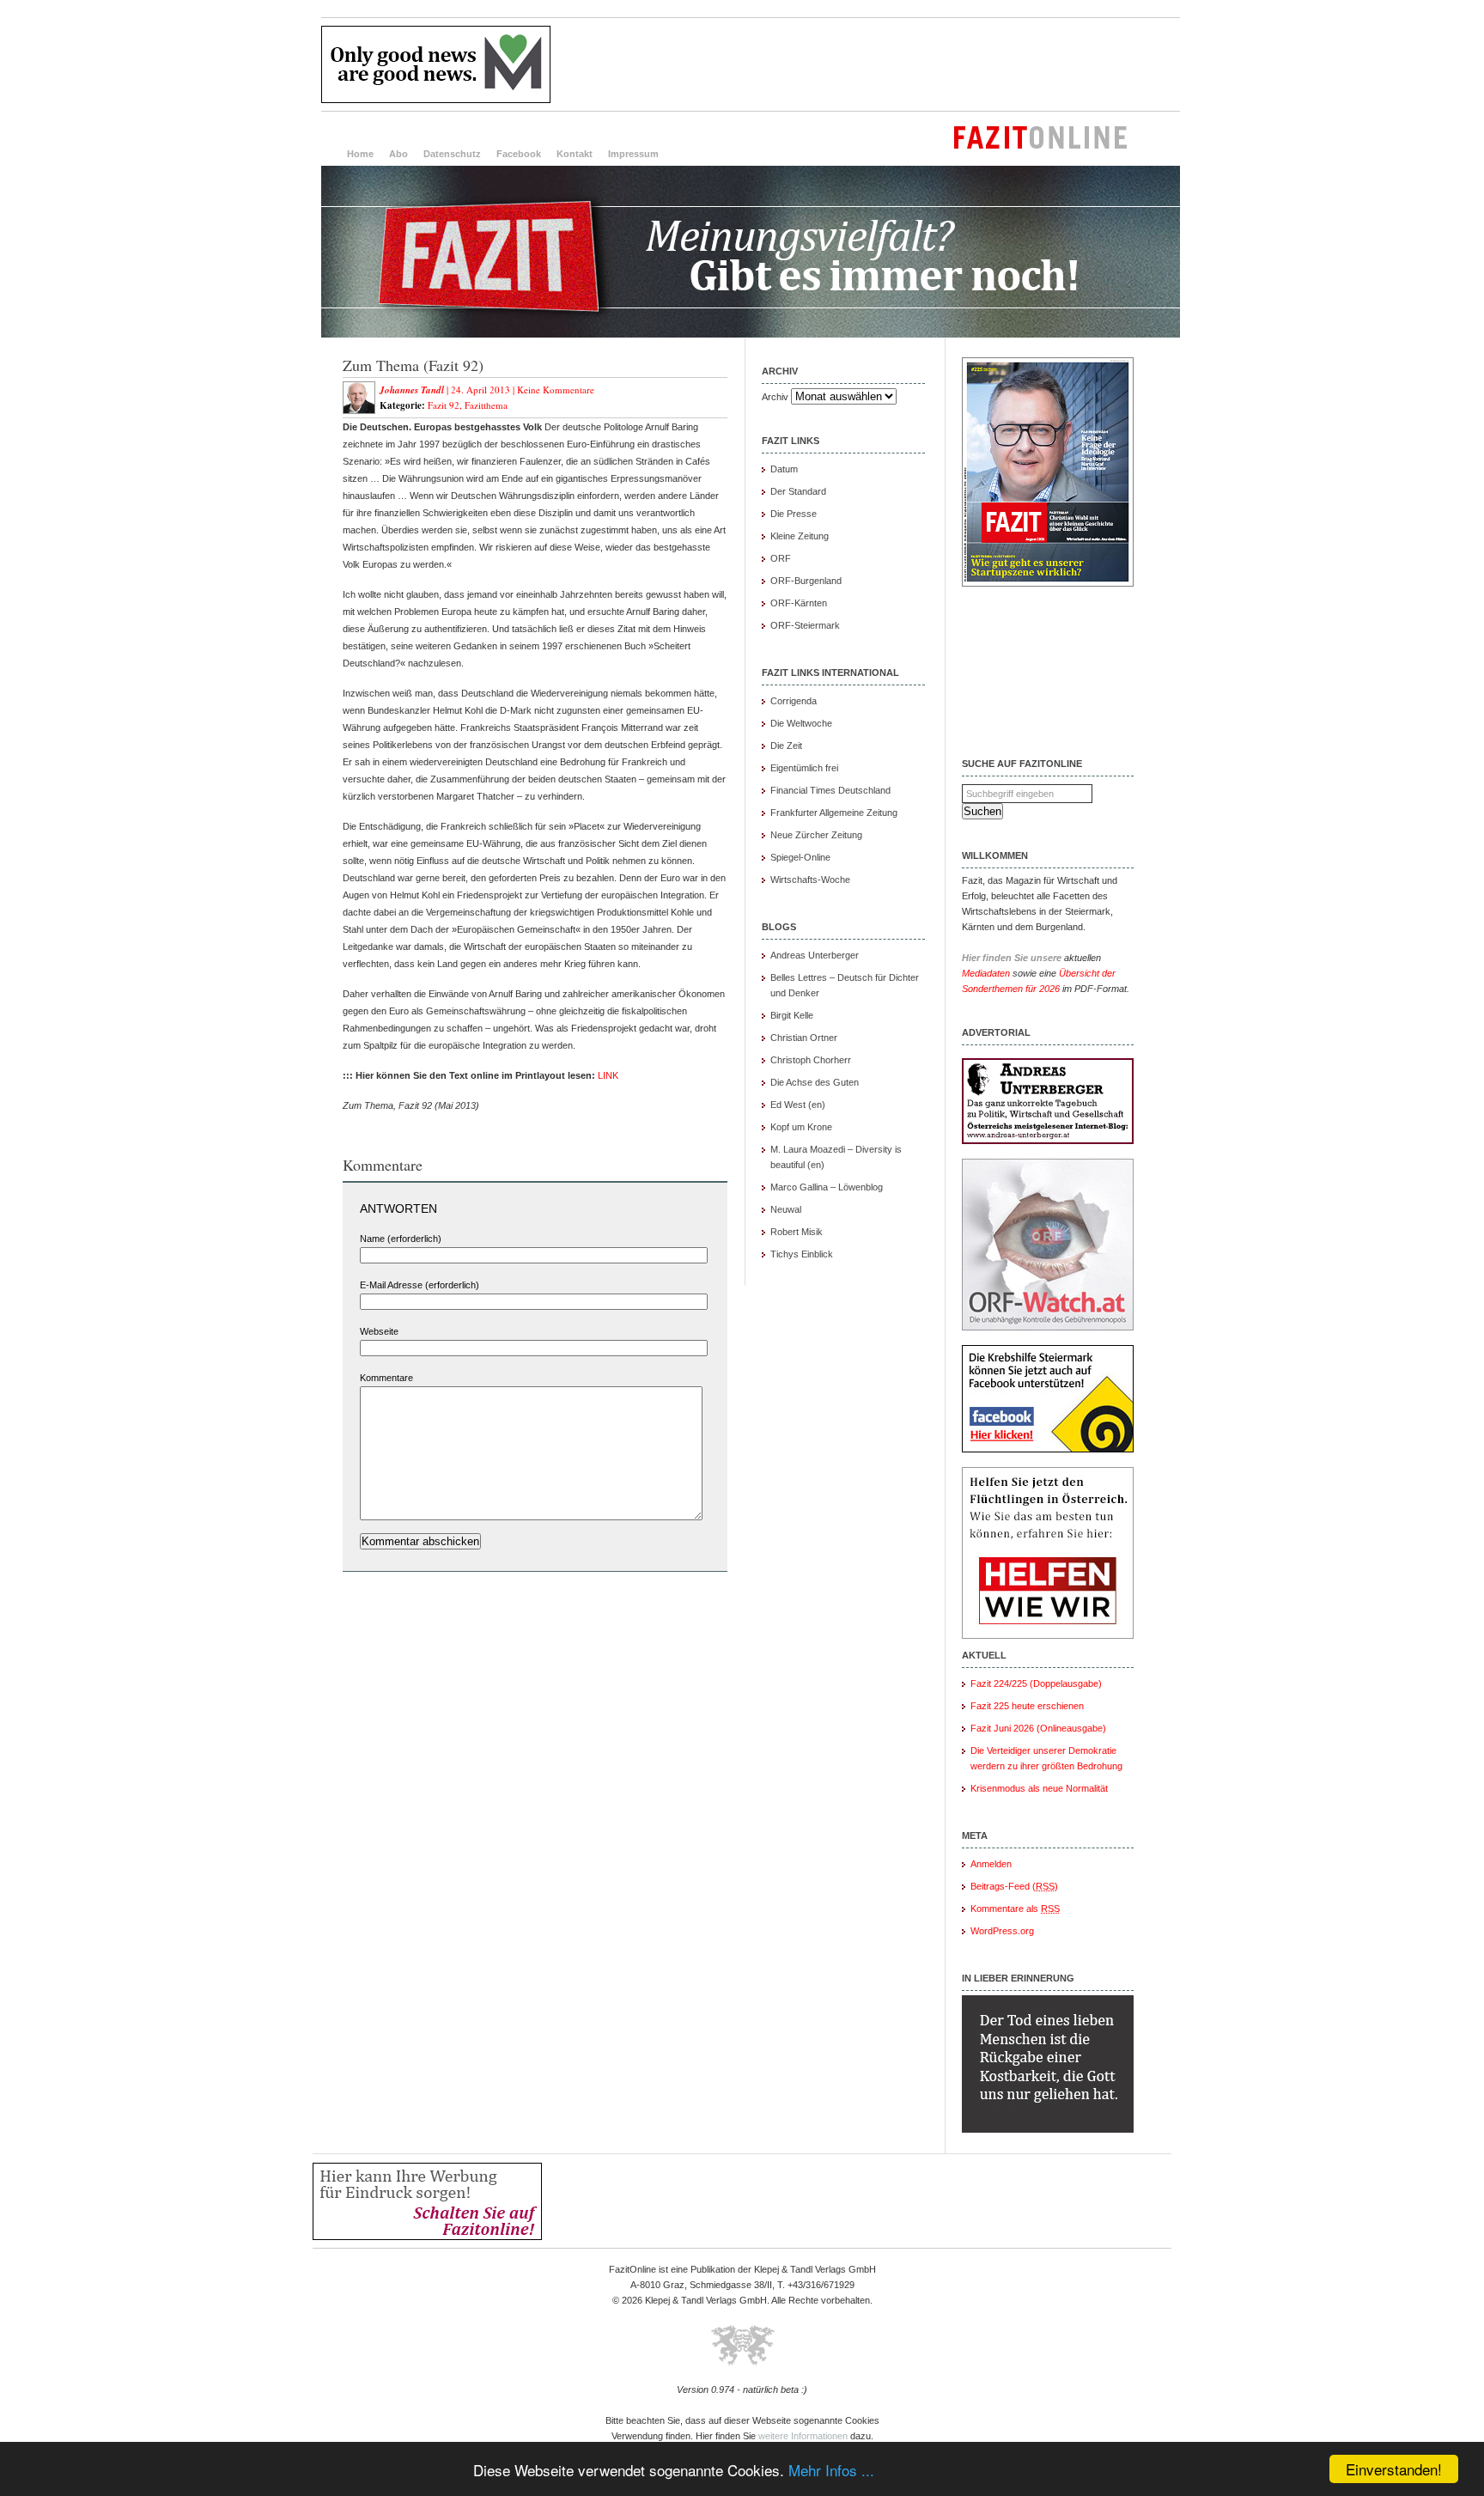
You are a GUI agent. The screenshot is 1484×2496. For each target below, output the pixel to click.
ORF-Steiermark (805, 625)
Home (360, 154)
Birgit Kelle (792, 1015)
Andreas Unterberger (815, 955)
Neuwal (786, 1209)
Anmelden (991, 1864)
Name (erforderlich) (401, 1239)
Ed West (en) (798, 1105)
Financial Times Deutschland (830, 790)
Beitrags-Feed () (1014, 1886)
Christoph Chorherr (811, 1060)
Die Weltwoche (801, 723)
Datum (784, 469)
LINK (608, 1075)
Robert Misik (797, 1232)
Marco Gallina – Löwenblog (827, 1187)
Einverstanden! (1394, 2469)
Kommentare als (1015, 1909)
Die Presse (794, 514)
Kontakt (575, 154)
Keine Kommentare (556, 390)
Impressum (633, 154)
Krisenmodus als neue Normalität (1039, 1788)
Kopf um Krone (801, 1127)
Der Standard (798, 491)
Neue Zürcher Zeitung (816, 835)
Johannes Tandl (412, 390)
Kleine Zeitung (800, 536)
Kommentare (386, 1378)
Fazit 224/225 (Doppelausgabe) (1036, 1683)
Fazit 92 (444, 405)
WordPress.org (1002, 1931)
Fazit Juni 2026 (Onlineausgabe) (1038, 1728)
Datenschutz (452, 154)
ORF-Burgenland (806, 581)
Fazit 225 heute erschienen (1027, 1706)
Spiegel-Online (800, 857)
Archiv (775, 397)
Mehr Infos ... (831, 2470)
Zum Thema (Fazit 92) (413, 365)
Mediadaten (986, 973)
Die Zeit (786, 746)
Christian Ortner (804, 1038)
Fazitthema (486, 405)
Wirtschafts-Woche (810, 880)
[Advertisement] (867, 64)
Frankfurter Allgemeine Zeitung (834, 813)
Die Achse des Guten (815, 1082)
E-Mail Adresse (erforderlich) (420, 1285)
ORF (781, 558)
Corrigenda (794, 701)
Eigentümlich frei (804, 768)
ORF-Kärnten (799, 603)
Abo (398, 154)
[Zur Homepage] (751, 334)
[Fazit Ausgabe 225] (1048, 583)
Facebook (519, 154)
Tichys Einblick (802, 1254)
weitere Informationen (803, 2436)
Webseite (379, 1331)
